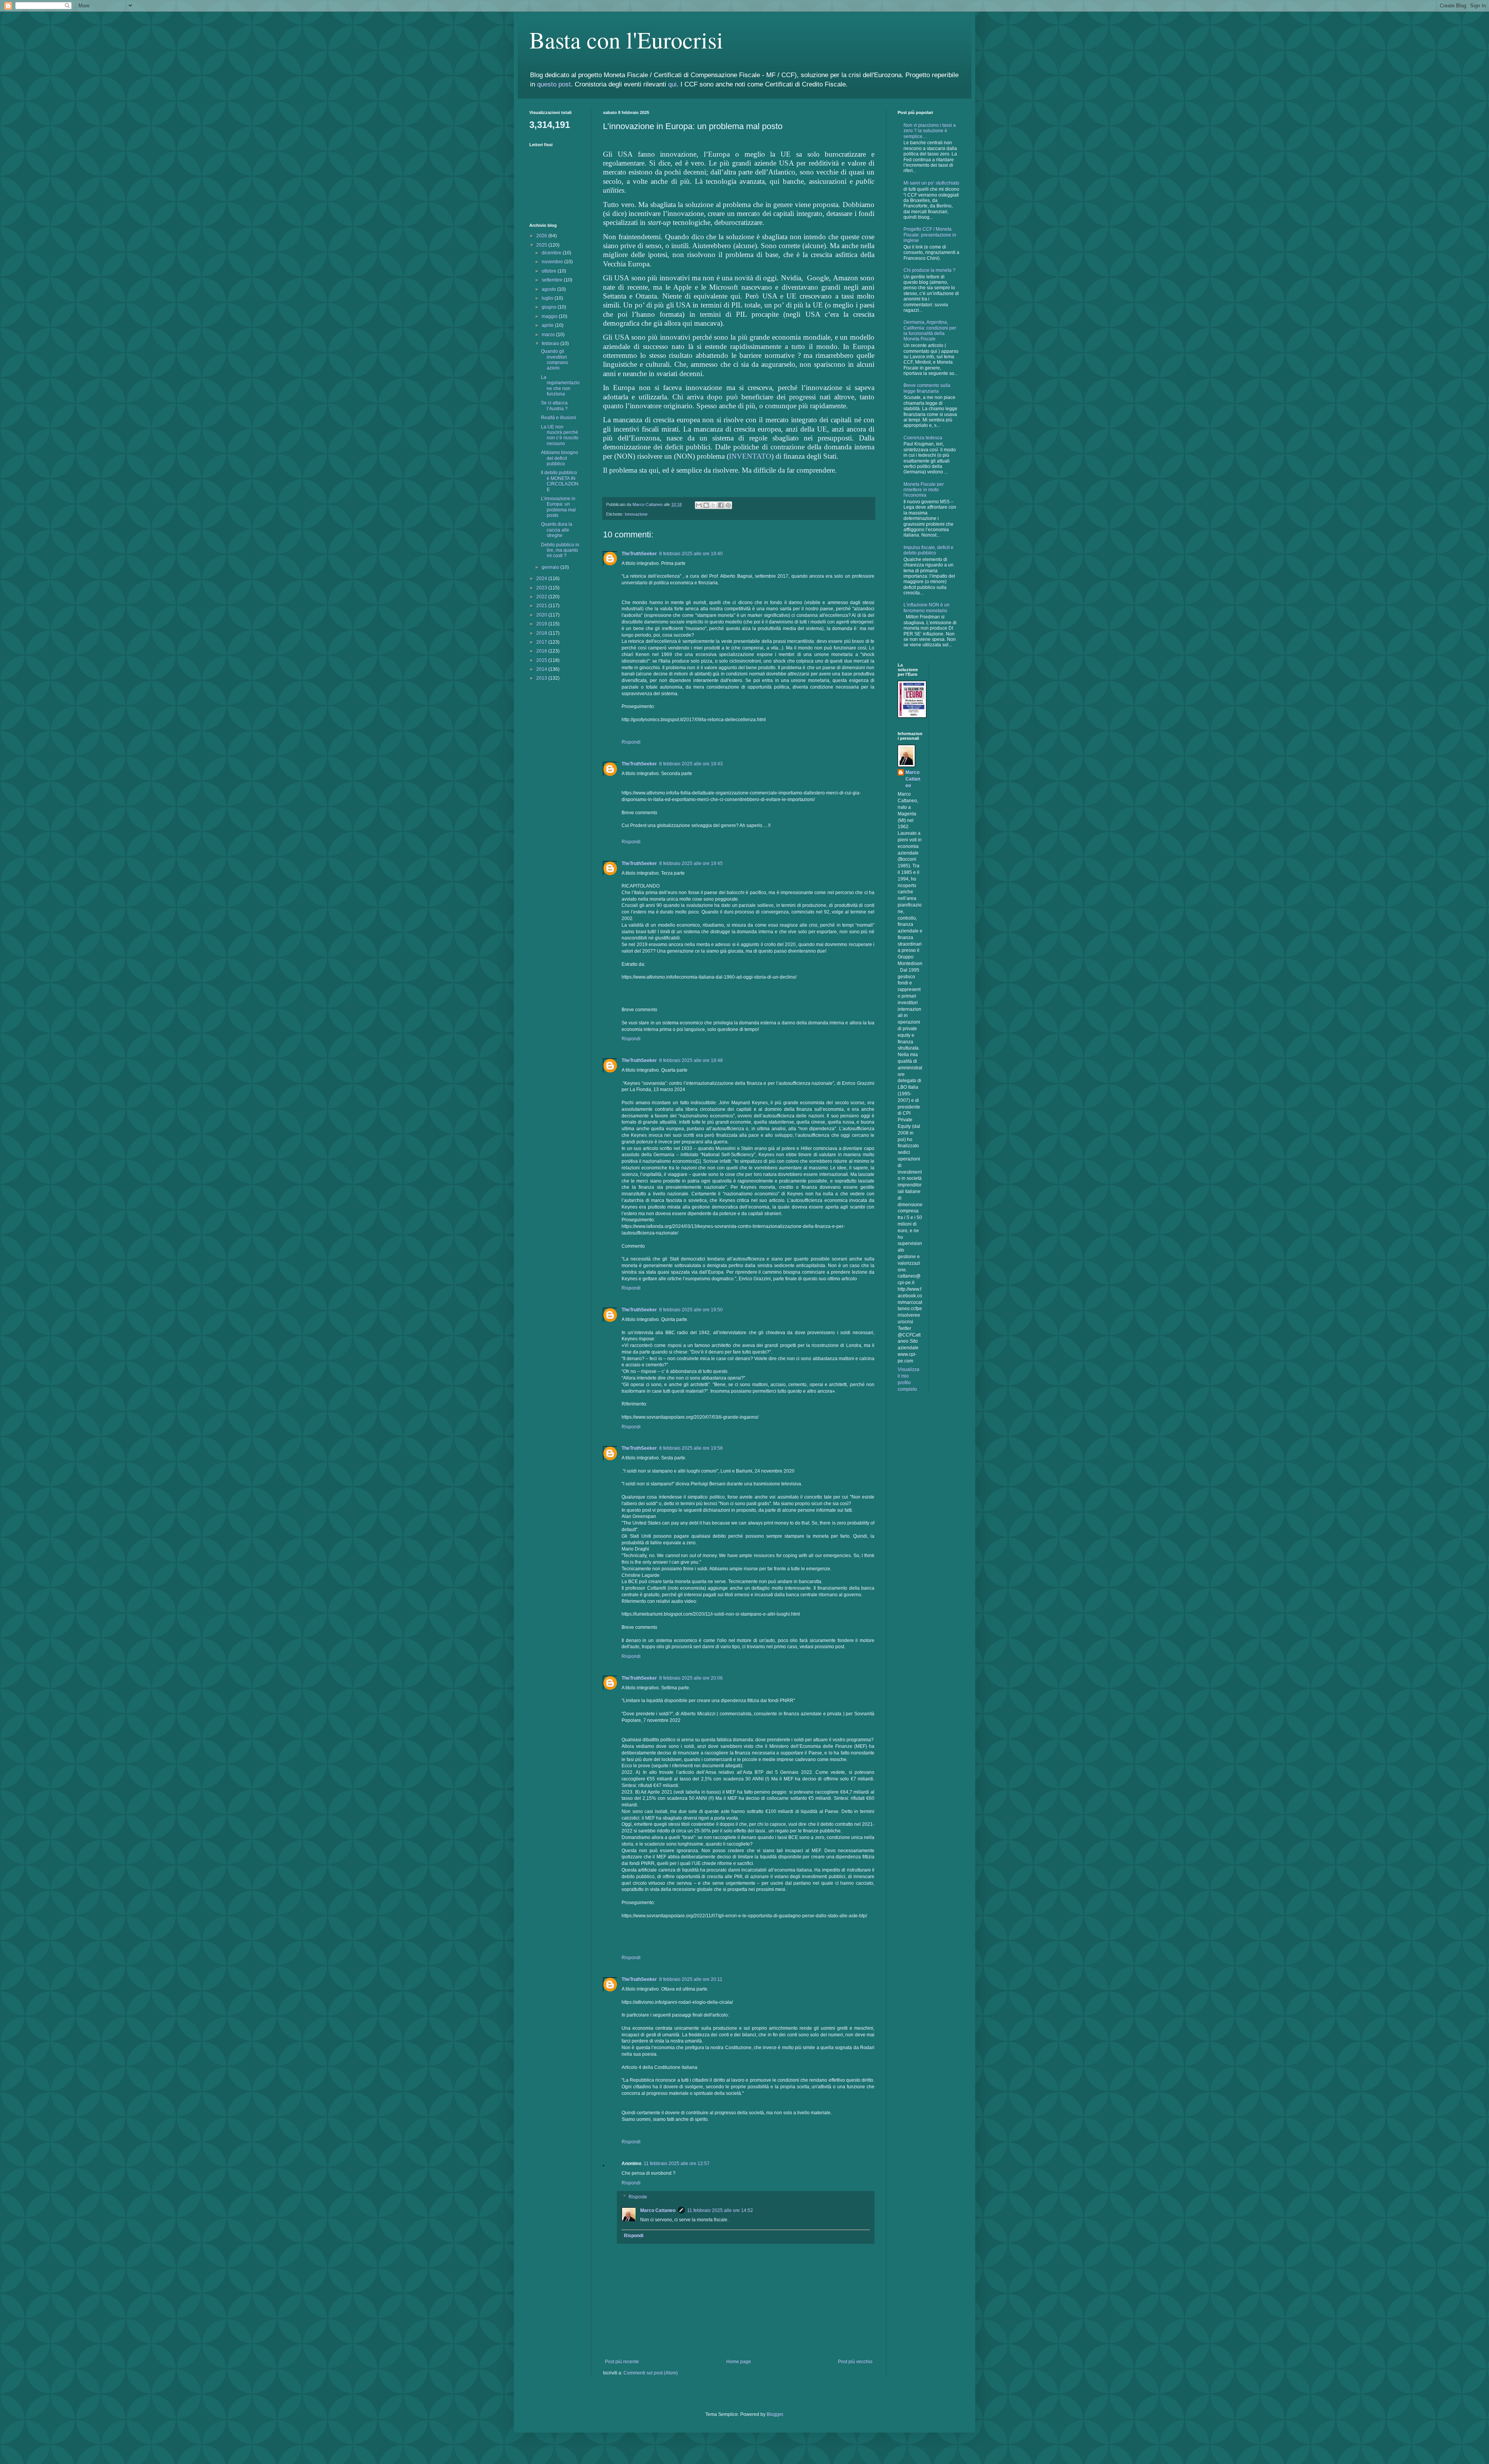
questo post (554, 84)
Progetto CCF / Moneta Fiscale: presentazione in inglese (930, 235)
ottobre (550, 271)
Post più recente (622, 2362)
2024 (542, 578)
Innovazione (636, 514)
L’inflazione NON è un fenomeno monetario (927, 608)
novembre (553, 262)
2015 (542, 660)
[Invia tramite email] (699, 505)
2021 (542, 606)
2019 (542, 624)
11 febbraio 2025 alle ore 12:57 (677, 2164)
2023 (542, 588)
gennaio (551, 567)
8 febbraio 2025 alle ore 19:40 (691, 554)
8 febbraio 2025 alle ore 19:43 (691, 764)
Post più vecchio (855, 2362)
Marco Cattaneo (658, 2210)
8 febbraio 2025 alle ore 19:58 (691, 1448)
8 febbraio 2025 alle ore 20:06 (691, 1678)
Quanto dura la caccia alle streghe (557, 530)
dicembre (552, 253)
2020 (542, 615)
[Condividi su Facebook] (721, 505)
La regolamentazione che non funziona (560, 386)
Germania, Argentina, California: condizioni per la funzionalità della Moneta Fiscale (930, 331)
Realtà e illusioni (559, 418)
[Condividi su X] (713, 505)
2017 (542, 642)
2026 (542, 236)
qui (672, 84)
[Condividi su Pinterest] (728, 505)
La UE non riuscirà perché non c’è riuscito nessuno (560, 435)
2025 (542, 245)
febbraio (551, 344)
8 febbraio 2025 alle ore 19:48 (691, 1060)
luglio (548, 298)
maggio (550, 316)
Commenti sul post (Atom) (651, 2373)
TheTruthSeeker (639, 554)
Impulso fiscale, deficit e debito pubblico (928, 550)
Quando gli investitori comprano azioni (554, 360)
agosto (549, 289)
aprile (548, 325)
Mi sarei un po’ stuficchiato (931, 183)
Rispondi (631, 742)
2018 (542, 633)
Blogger (775, 2414)
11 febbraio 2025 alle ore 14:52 (720, 2210)
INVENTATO (750, 456)
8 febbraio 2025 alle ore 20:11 (691, 1979)
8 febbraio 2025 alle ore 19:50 (691, 1310)
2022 (542, 597)
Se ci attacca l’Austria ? (554, 406)
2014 (542, 669)
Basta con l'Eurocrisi (626, 40)
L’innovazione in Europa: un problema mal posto (558, 507)
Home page (739, 2362)
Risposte (638, 2197)
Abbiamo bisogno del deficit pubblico (560, 458)
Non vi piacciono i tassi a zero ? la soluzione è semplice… (930, 131)
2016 (542, 651)
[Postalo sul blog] (706, 505)
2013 (542, 678)
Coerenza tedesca (923, 438)
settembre (553, 280)
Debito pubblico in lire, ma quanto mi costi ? (560, 550)
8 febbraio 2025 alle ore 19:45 (691, 863)
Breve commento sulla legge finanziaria (927, 388)
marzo (549, 335)
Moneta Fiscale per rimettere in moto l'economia (924, 490)
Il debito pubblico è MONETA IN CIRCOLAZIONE (560, 481)
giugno (550, 307)
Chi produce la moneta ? (929, 270)
